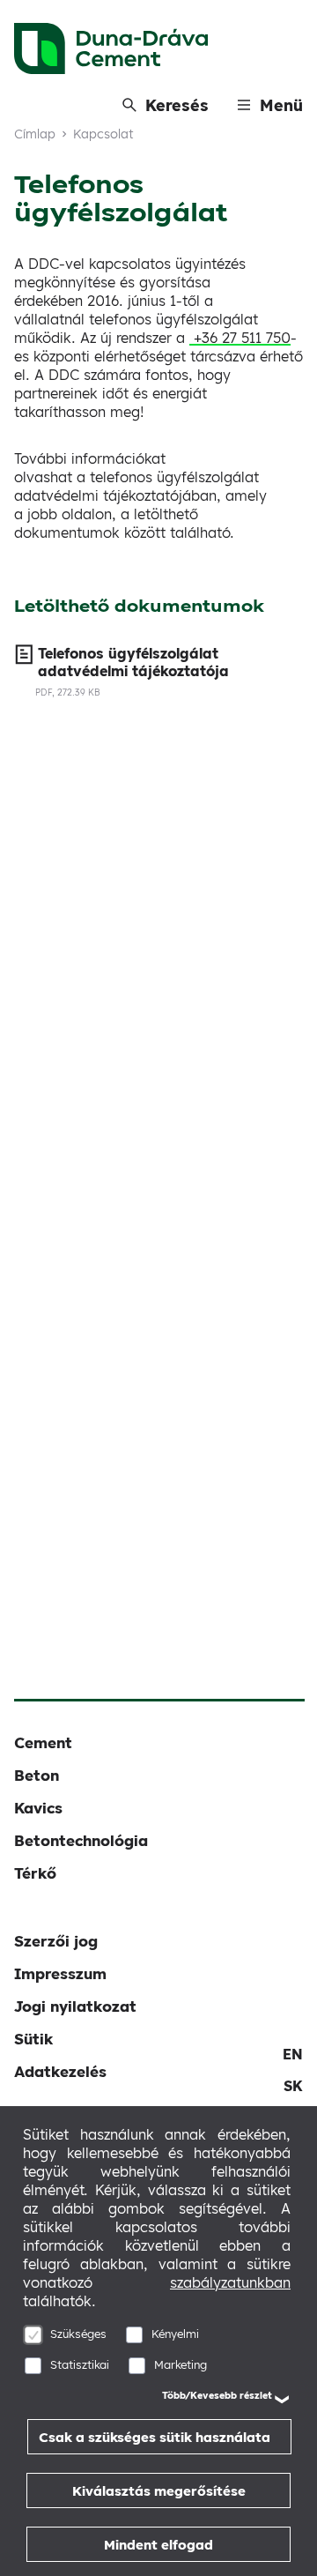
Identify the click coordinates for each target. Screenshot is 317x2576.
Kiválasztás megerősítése (159, 2491)
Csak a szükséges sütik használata (155, 2437)
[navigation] (293, 2054)
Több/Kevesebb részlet (217, 2395)
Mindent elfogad (158, 2545)
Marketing (181, 2364)
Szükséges (78, 2334)
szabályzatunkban (230, 2282)
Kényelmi (175, 2334)
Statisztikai (80, 2364)
